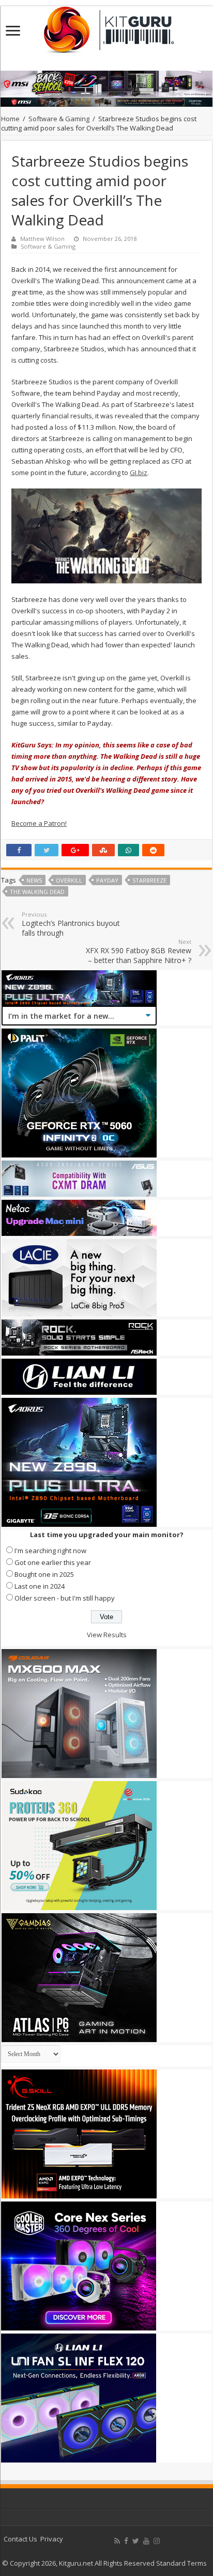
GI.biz (139, 472)
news (34, 880)
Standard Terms (181, 2563)
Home (10, 119)
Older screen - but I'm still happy (65, 1598)
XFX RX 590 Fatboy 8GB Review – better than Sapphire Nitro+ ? (139, 951)
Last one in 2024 (40, 1586)
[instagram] (157, 2541)
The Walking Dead (37, 892)
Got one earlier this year (53, 1562)
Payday (107, 880)
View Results (107, 1635)
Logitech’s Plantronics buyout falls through (71, 924)
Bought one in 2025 (44, 1574)
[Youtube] (146, 2541)
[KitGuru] (106, 26)
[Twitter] (136, 2541)
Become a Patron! (39, 823)
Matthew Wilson (42, 239)
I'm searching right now (50, 1551)
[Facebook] (126, 2541)
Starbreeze (149, 880)
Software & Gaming (59, 119)
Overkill (69, 880)
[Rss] (117, 2541)
